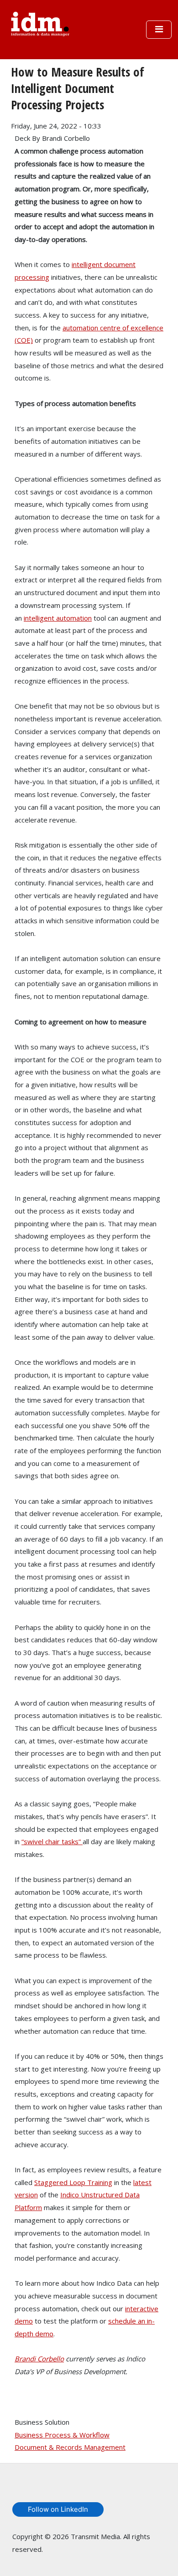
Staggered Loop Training (73, 2182)
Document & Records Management (70, 2447)
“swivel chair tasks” (52, 1841)
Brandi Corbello (39, 2359)
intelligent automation (58, 618)
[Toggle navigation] (159, 30)
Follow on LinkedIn (58, 2509)
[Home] (40, 23)
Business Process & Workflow (62, 2435)
